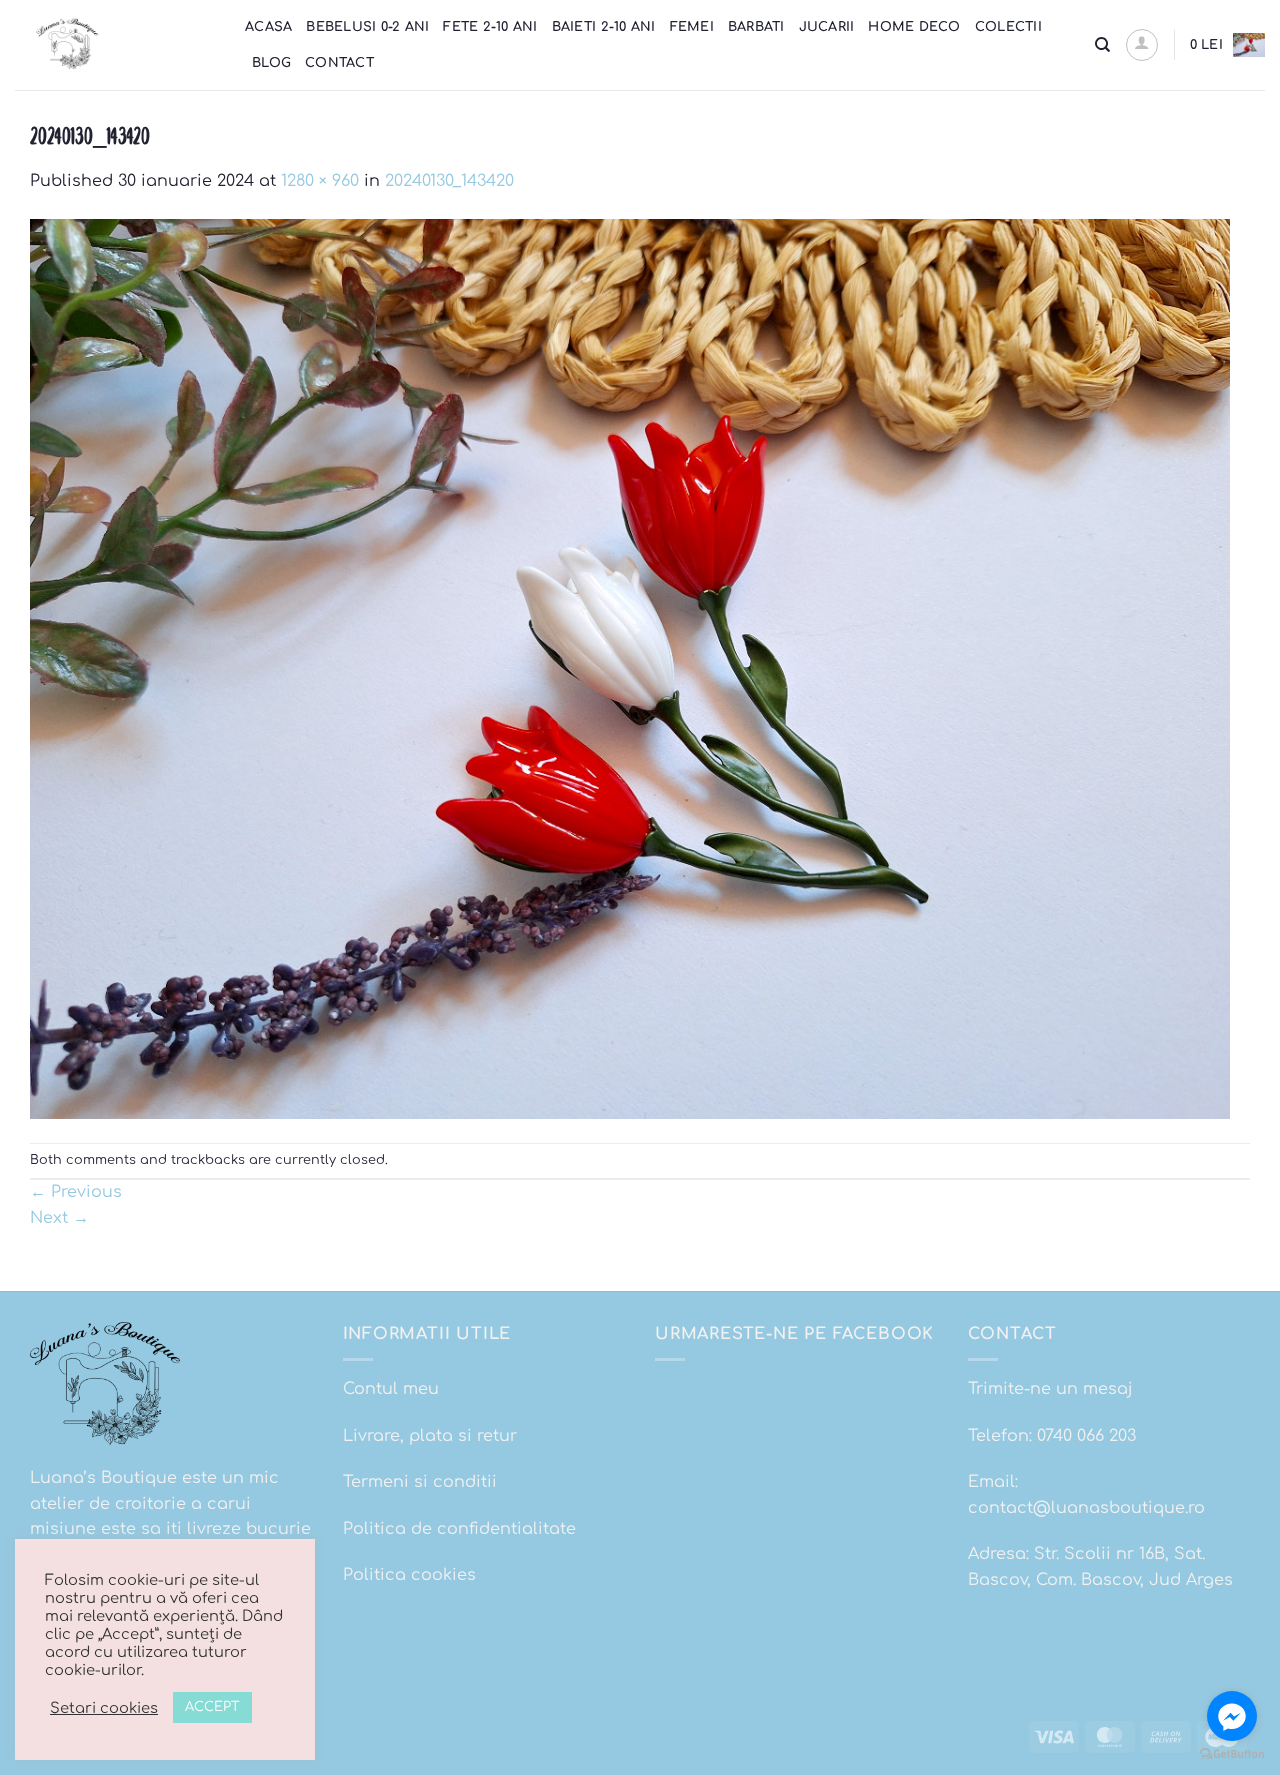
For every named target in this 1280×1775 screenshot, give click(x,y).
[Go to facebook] (1232, 1716)
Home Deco (914, 27)
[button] (1142, 45)
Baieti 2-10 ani (604, 27)
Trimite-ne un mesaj (1050, 1389)
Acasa (268, 27)
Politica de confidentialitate (459, 1529)
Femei (692, 27)
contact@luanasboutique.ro (1086, 1508)
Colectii (1008, 27)
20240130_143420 (449, 181)
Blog (271, 63)
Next (59, 1218)
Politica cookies (409, 1575)
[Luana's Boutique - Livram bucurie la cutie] (115, 45)
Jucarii (827, 27)
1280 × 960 (320, 181)
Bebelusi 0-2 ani (367, 27)
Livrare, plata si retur (430, 1436)
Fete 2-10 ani (490, 27)
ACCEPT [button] (212, 1707)
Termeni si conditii (420, 1482)
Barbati (756, 27)
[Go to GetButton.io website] (1232, 1754)
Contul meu (391, 1389)
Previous (76, 1192)
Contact (339, 63)
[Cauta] (1102, 45)
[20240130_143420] (630, 668)
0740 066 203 (1086, 1436)
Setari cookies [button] (104, 1708)
